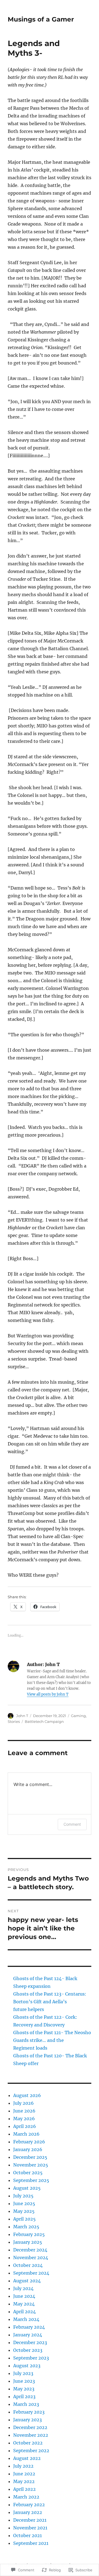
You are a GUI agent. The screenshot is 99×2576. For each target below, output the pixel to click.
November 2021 (30, 2528)
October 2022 (28, 2443)
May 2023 (24, 2389)
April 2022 (24, 2489)
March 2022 (26, 2497)
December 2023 (30, 2342)
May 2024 (24, 2304)
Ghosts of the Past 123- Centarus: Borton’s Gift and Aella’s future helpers (50, 2002)
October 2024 (28, 2265)
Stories (14, 1721)
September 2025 (31, 2180)
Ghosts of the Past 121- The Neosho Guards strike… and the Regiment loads (52, 2040)
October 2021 (28, 2535)
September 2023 (31, 2358)
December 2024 (30, 2250)
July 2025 (23, 2196)
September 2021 (31, 2543)
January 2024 (28, 2335)
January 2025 (28, 2242)
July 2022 (23, 2466)
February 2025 (29, 2234)
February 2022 (29, 2505)
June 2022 (24, 2474)
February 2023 (29, 2412)
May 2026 (24, 2119)
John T (22, 1716)
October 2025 (28, 2173)
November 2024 (31, 2258)
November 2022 (31, 2435)
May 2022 (24, 2481)
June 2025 (24, 2203)
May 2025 (24, 2211)
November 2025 (31, 2165)
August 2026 (27, 2095)
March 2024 (26, 2319)
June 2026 (24, 2111)
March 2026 (26, 2134)
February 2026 (29, 2142)
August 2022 (27, 2458)
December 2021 (30, 2520)
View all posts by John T (48, 1694)
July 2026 (24, 2103)
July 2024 (23, 2288)
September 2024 (31, 2273)
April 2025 (24, 2219)
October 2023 (28, 2350)
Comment (72, 1824)
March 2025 (26, 2227)
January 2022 (28, 2512)
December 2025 (30, 2157)
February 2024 (29, 2327)
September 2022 (31, 2451)
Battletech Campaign (44, 1721)
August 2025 (27, 2188)
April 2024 (24, 2312)
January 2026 (28, 2149)
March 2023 (26, 2404)
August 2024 (27, 2281)
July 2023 (23, 2373)
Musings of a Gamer (41, 19)
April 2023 (24, 2396)
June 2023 (24, 2381)
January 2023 (28, 2420)
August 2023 (27, 2366)
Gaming (78, 1716)
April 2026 (25, 2126)
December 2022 (30, 2427)
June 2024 (24, 2296)
